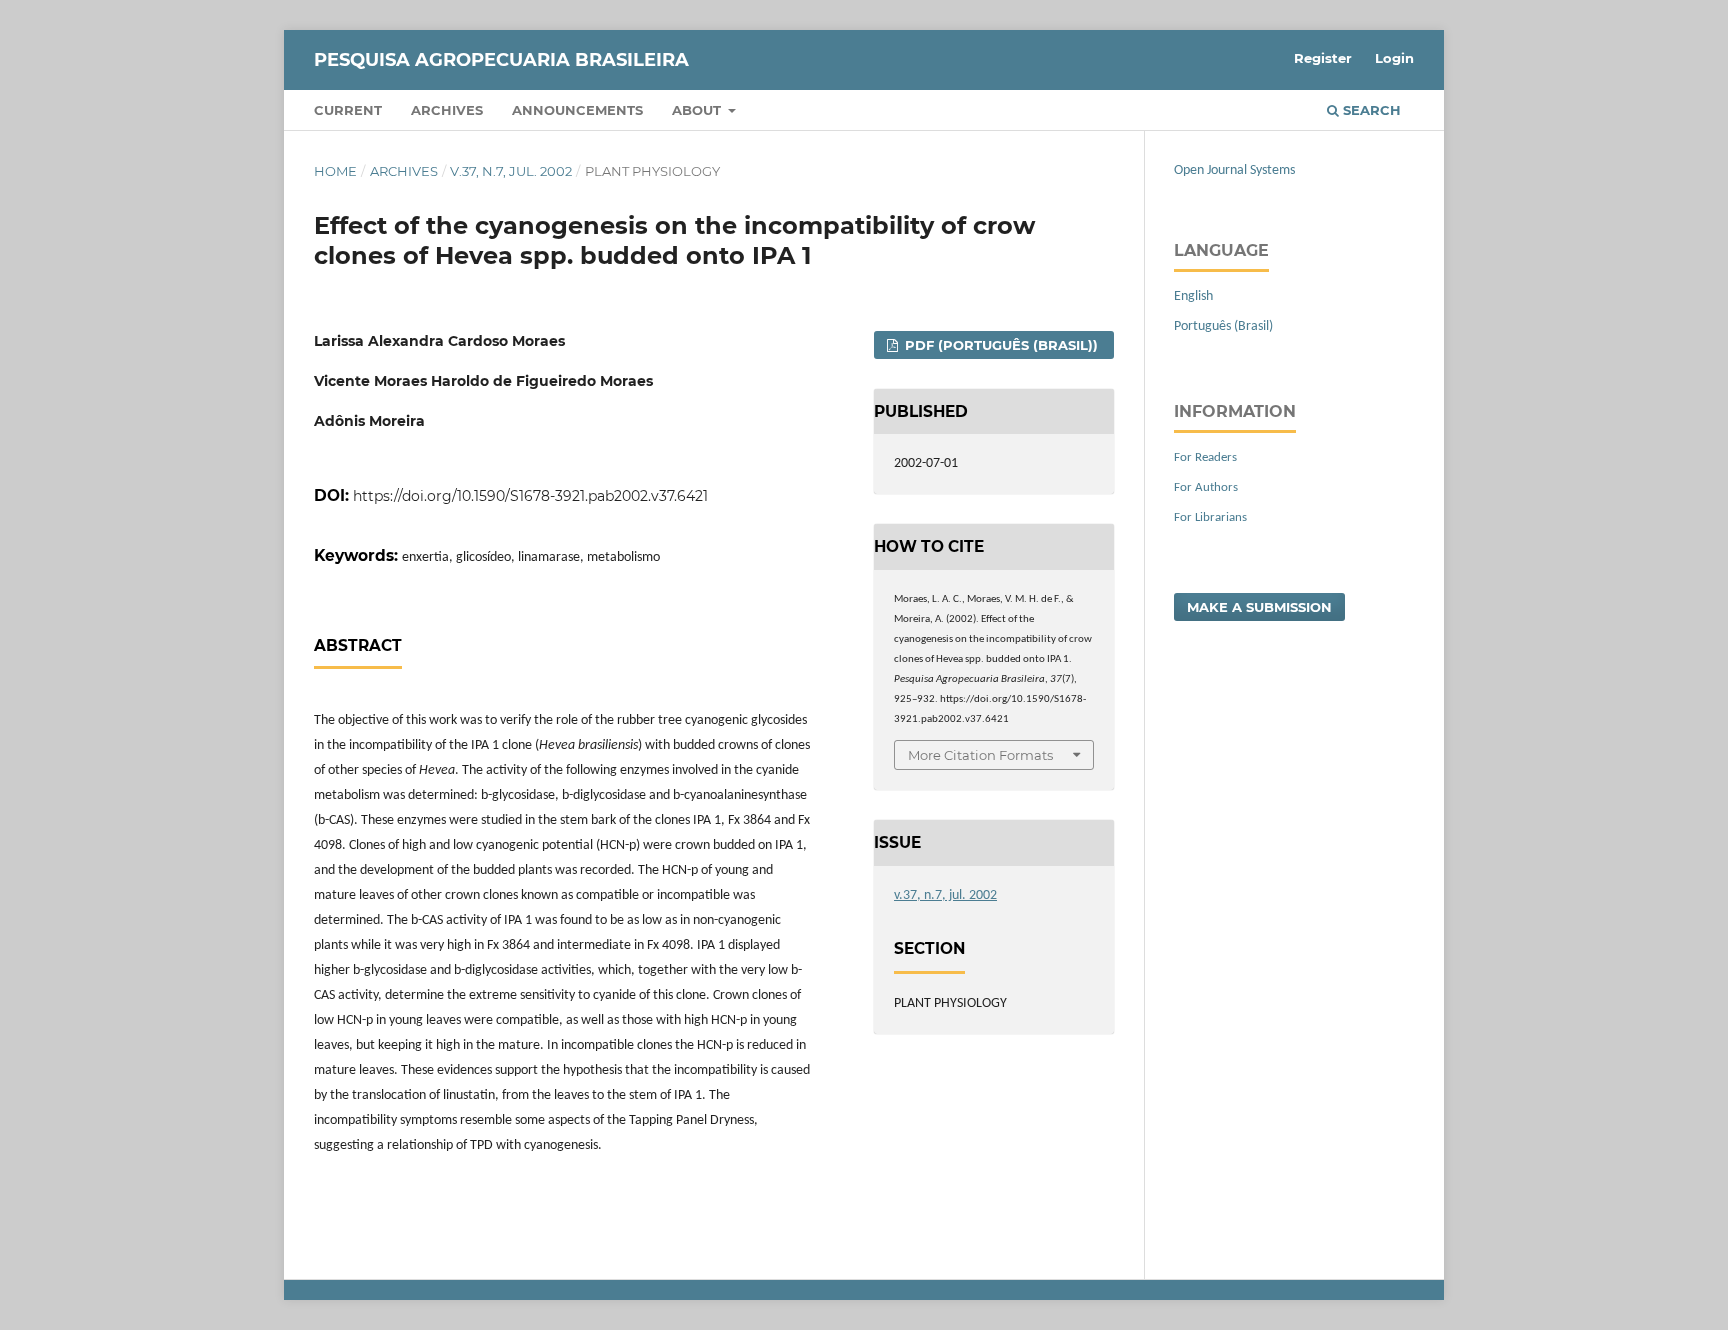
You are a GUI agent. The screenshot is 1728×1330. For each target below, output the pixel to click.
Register (1323, 58)
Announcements (577, 110)
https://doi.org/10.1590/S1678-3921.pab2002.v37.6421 (530, 496)
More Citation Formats (980, 755)
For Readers (1205, 457)
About (698, 110)
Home (335, 171)
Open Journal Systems (1234, 170)
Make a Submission (1259, 607)
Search (1370, 110)
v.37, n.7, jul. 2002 (511, 171)
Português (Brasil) (1223, 326)
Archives (447, 110)
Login (1394, 58)
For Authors (1206, 487)
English (1193, 296)
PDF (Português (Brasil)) (999, 345)
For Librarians (1210, 517)
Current (348, 110)
